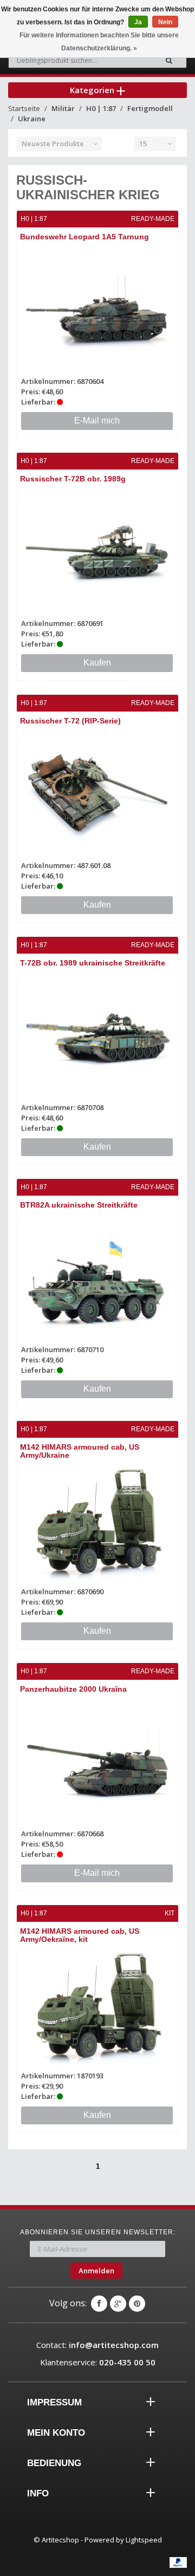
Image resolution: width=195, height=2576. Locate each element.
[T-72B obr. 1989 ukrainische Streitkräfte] (97, 1037)
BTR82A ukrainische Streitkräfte (79, 1205)
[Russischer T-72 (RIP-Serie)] (97, 795)
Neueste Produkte (53, 144)
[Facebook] (99, 2304)
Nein (165, 22)
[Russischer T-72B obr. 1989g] (97, 553)
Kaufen (97, 663)
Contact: (97, 2345)
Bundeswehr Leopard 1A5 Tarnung (84, 237)
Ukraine (32, 119)
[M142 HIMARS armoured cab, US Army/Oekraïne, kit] (97, 2005)
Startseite (24, 108)
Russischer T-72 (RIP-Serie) (70, 721)
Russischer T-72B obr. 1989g (73, 479)
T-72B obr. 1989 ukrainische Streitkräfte (93, 963)
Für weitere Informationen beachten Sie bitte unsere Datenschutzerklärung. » (99, 42)
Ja (138, 22)
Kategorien (93, 90)
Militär (63, 108)
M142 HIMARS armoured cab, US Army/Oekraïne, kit (80, 1935)
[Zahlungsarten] (178, 2562)
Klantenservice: (98, 2362)
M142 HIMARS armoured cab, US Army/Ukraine (80, 1451)
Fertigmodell (150, 108)
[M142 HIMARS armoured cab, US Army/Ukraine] (97, 1521)
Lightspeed (144, 2540)
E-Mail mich (97, 420)
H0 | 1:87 (101, 108)
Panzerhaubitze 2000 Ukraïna (73, 1689)
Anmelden (96, 2271)
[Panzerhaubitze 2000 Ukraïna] (97, 1763)
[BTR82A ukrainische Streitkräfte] (97, 1279)
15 (143, 144)
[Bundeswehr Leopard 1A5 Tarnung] (97, 311)
